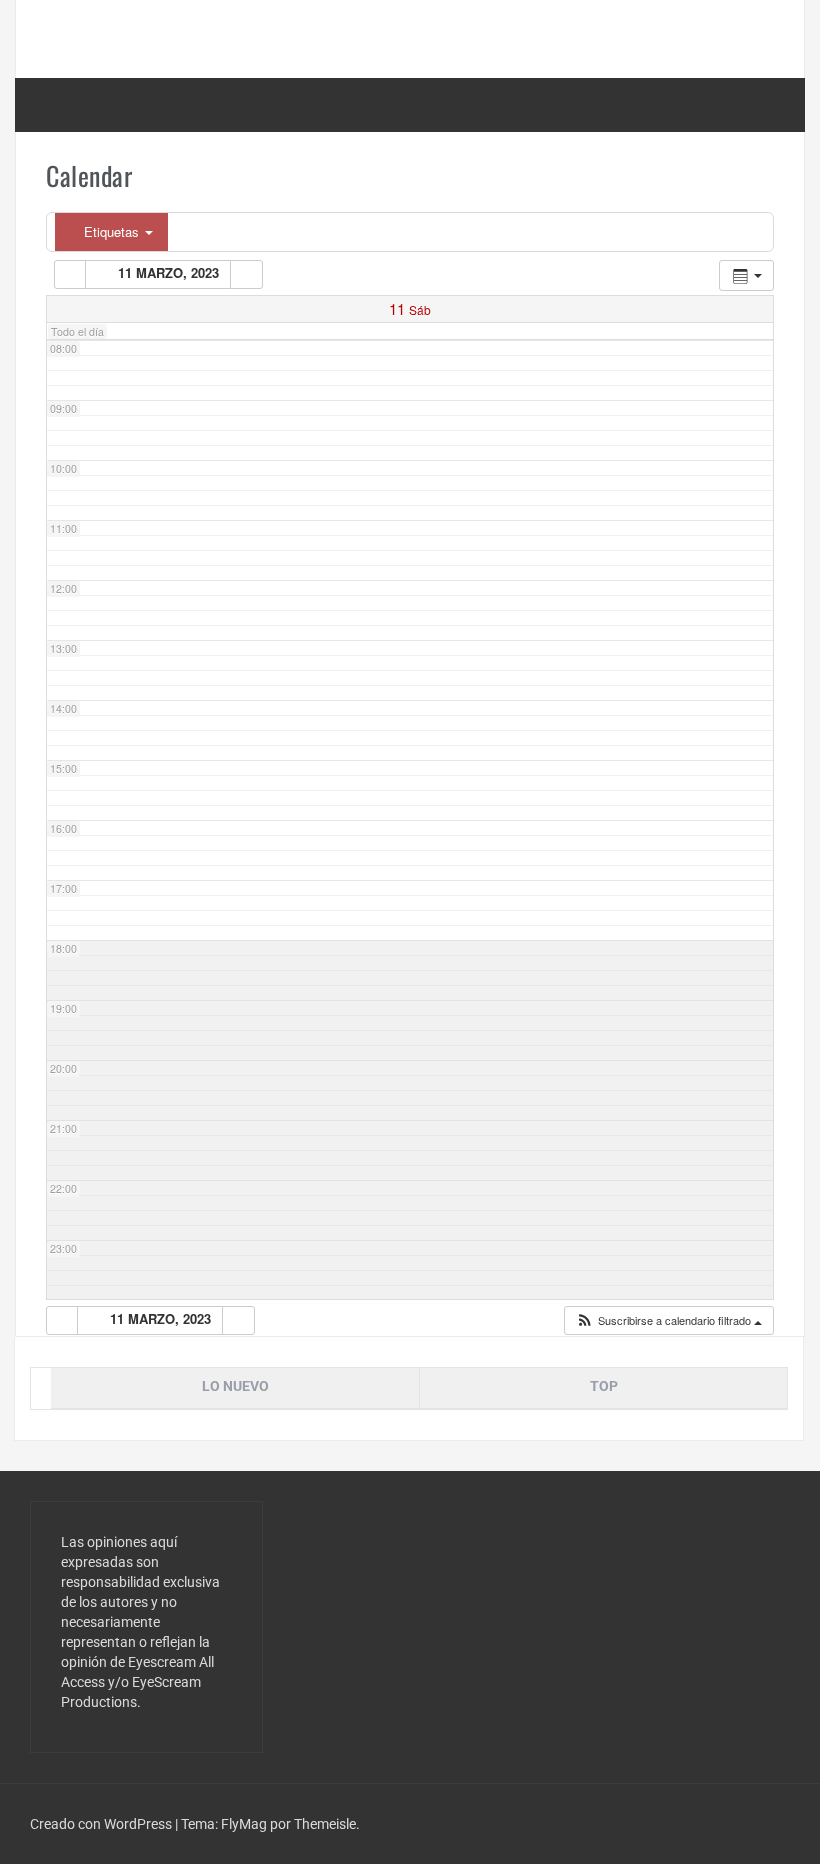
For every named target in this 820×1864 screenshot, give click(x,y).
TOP (604, 1386)
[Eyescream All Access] (176, 38)
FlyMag (244, 1824)
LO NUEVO (235, 1386)
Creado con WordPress (102, 1824)
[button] (668, 1320)
